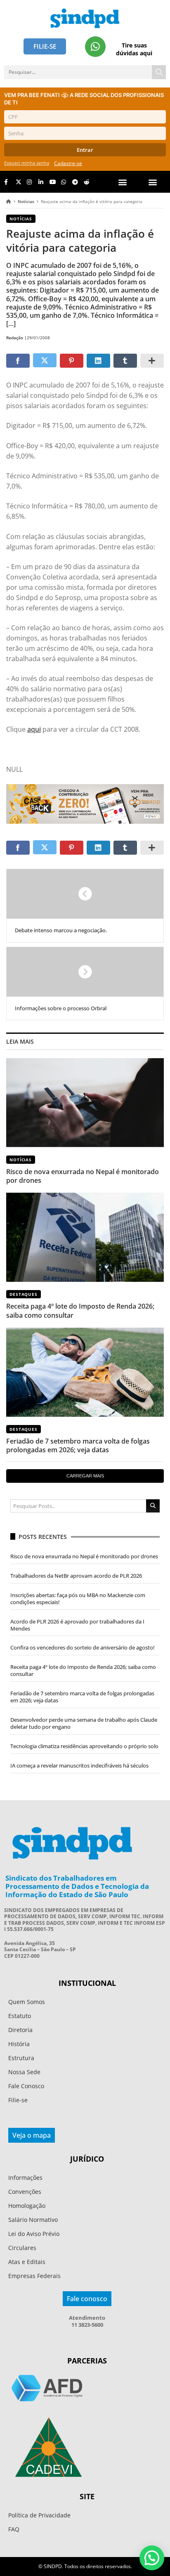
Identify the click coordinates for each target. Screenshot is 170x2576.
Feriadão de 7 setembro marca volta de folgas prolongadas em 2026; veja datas (78, 1445)
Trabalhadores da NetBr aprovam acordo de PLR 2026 (76, 1576)
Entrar (85, 150)
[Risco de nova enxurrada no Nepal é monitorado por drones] (85, 1103)
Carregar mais (85, 1476)
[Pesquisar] (159, 72)
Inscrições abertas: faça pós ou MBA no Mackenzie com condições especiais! (78, 1599)
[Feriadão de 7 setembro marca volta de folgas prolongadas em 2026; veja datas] (85, 1372)
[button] (153, 182)
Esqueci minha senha (27, 163)
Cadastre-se (68, 163)
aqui (34, 729)
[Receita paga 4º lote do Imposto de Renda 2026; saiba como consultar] (85, 1237)
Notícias (26, 201)
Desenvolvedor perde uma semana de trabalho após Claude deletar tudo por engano (84, 1723)
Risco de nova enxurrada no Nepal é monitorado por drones (83, 1176)
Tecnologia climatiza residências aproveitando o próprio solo (84, 1746)
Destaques (24, 1294)
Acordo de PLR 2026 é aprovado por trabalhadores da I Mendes (77, 1625)
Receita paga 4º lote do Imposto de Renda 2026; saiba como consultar (80, 1310)
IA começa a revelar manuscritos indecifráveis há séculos (79, 1765)
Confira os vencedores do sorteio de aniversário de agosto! (83, 1647)
